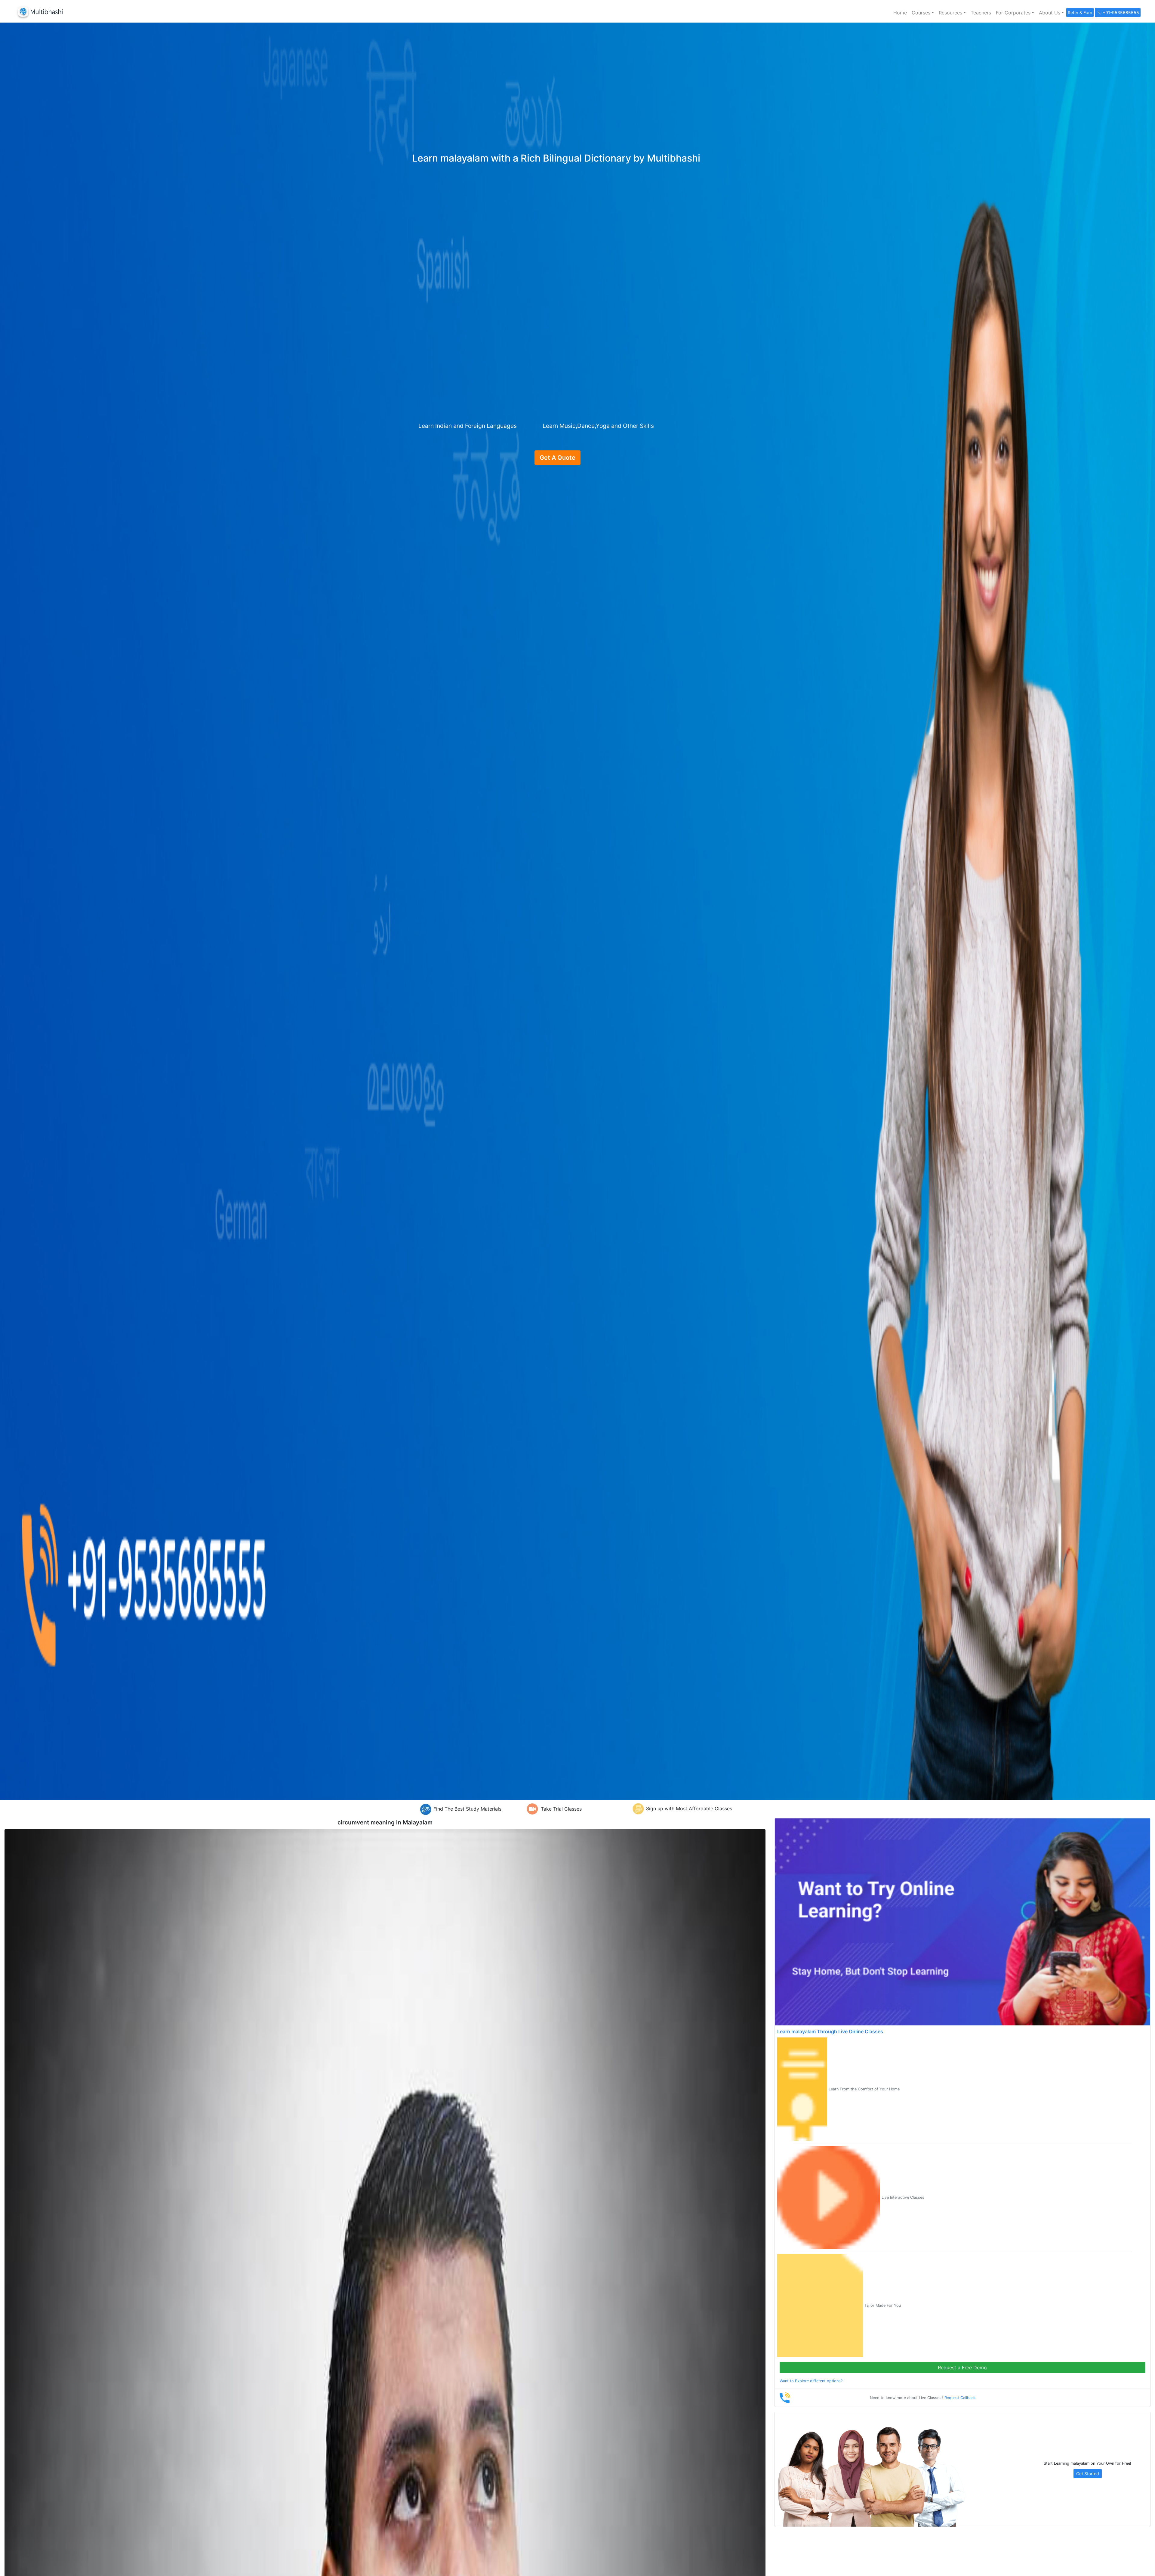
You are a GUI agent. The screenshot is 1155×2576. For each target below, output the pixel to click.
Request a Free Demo (962, 2368)
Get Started (1088, 2474)
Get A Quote (557, 458)
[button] (923, 13)
